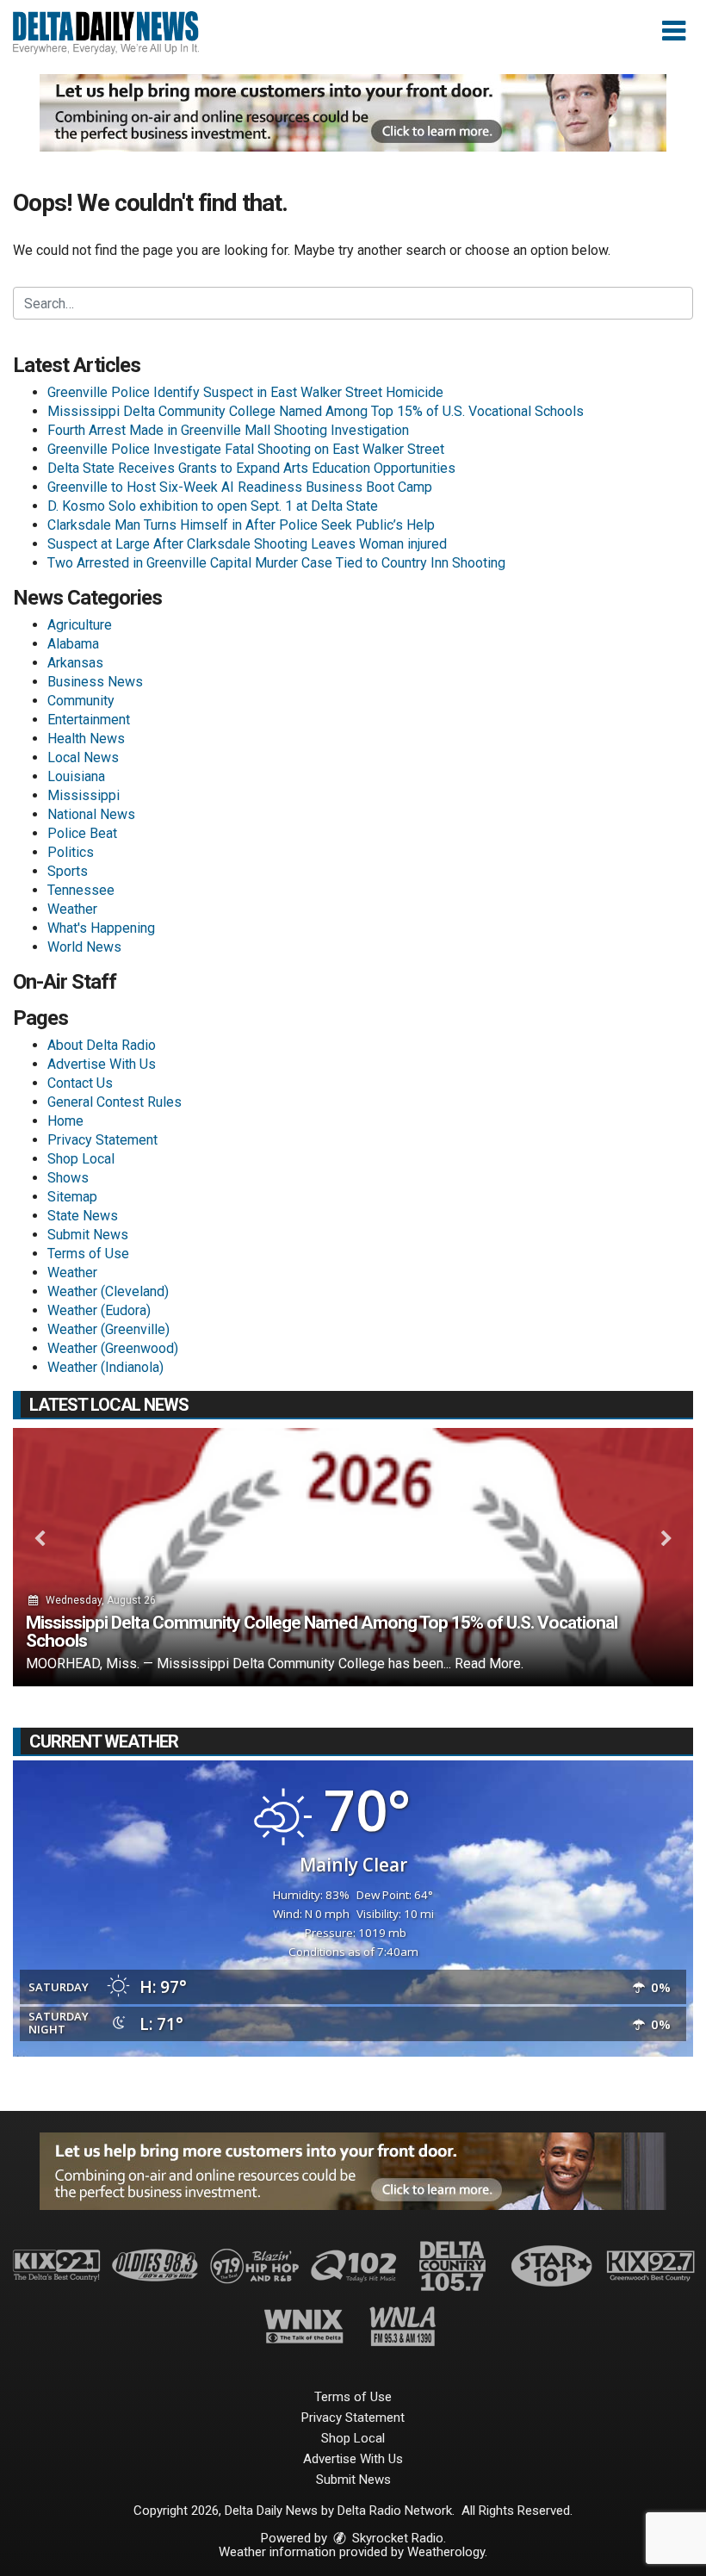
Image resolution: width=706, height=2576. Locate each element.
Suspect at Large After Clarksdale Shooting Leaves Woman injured (247, 544)
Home (65, 1121)
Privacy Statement (102, 1140)
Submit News (88, 1235)
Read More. (489, 1664)
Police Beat (82, 833)
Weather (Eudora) (99, 1310)
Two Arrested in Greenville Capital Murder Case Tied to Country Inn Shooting (276, 563)
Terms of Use (88, 1254)
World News (84, 947)
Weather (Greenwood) (113, 1348)
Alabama (73, 644)
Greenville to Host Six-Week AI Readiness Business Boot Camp (240, 487)
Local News (83, 757)
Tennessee (81, 890)
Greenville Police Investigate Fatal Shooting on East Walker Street (246, 449)
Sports (68, 871)
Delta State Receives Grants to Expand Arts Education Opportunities (251, 468)
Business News (95, 682)
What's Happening (101, 928)
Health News (86, 739)
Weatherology (446, 2552)
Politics (71, 852)
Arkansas (75, 663)
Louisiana (76, 776)
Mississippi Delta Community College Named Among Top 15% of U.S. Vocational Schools (316, 411)
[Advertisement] (353, 113)
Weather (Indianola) (105, 1367)
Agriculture (80, 625)
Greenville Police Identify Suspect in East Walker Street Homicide (245, 392)
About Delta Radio (102, 1045)
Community (81, 701)
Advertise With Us (102, 1064)
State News (83, 1216)
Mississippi (84, 795)
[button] (674, 31)
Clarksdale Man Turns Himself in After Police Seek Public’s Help (241, 525)
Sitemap (72, 1197)
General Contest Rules (115, 1102)
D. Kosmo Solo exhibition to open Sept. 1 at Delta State (213, 506)
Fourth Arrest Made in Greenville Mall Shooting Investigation (228, 430)
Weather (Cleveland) (108, 1291)
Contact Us (80, 1083)
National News (91, 814)
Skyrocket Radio (396, 2538)
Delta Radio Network (395, 2511)
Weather (72, 909)
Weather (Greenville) (108, 1329)
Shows (68, 1178)
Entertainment (89, 720)
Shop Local (81, 1159)
